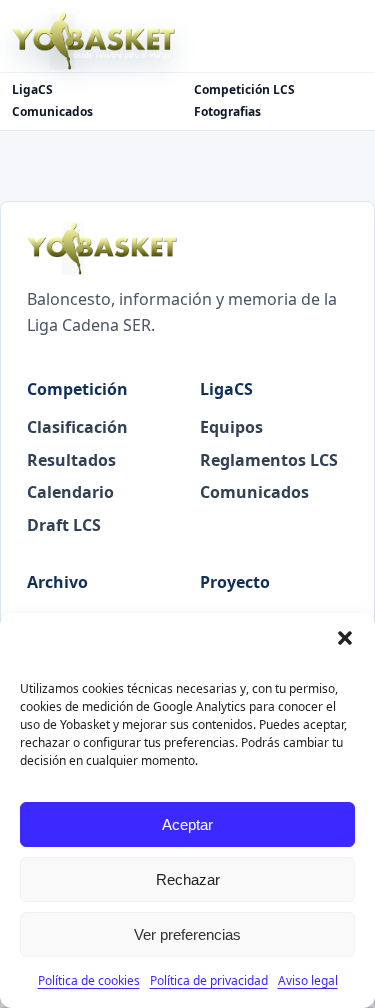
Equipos (231, 427)
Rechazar (188, 879)
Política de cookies (89, 980)
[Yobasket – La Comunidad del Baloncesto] (93, 41)
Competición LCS (244, 90)
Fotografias (227, 112)
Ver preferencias (187, 934)
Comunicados (52, 112)
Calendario (70, 492)
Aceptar (187, 824)
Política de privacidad (209, 980)
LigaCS (32, 90)
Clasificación (77, 427)
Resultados (71, 460)
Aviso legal (308, 980)
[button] (345, 638)
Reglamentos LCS (269, 460)
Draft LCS (64, 525)
